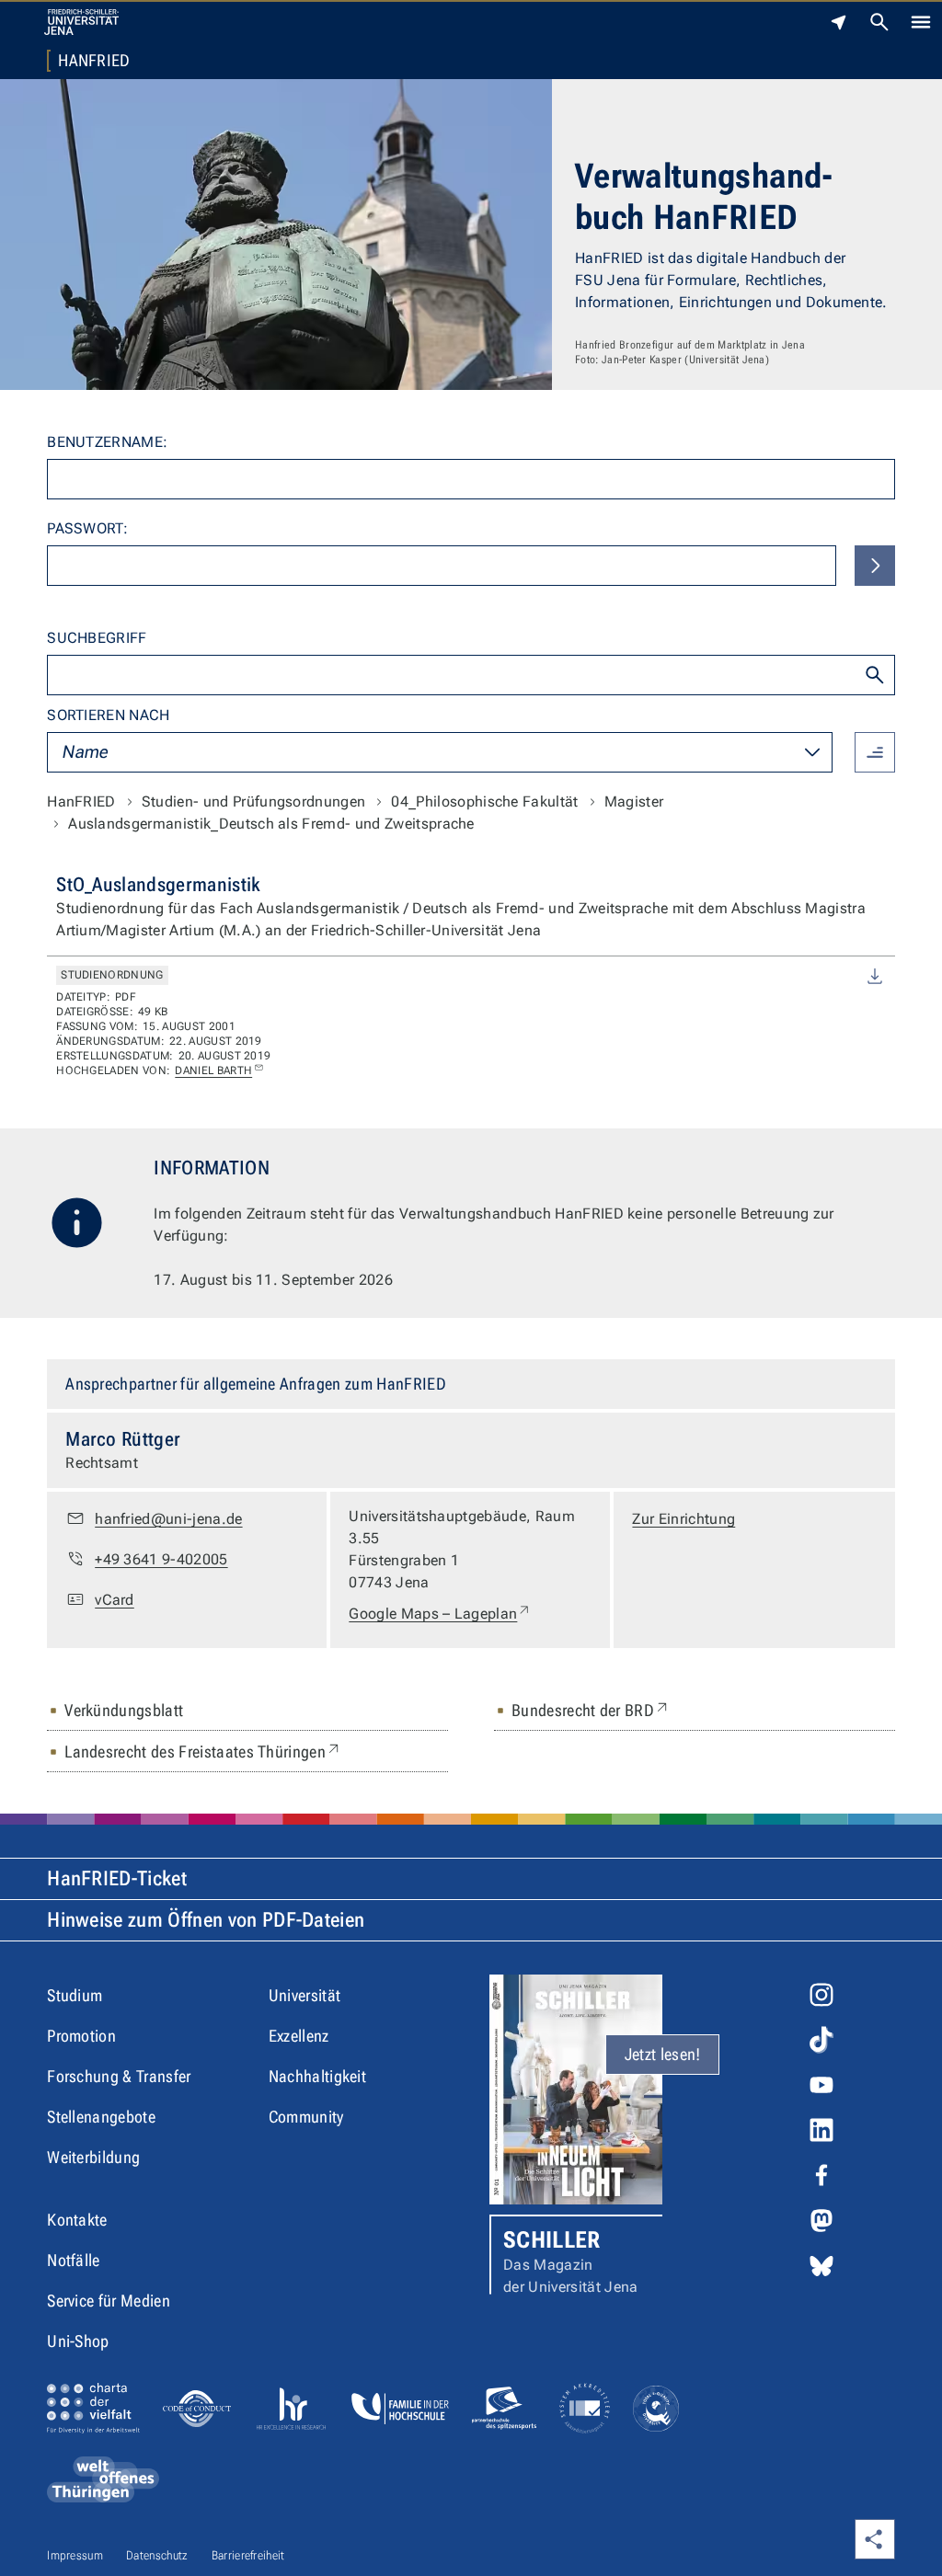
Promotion (81, 2036)
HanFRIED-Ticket (117, 1878)
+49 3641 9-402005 (161, 1559)
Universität (305, 1995)
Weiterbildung (93, 2157)
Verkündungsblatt (124, 1710)
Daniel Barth (213, 1070)
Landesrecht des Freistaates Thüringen (203, 1751)
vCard (115, 1600)
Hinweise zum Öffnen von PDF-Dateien (206, 1920)
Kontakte (77, 2220)
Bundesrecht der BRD (591, 1710)
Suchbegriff (97, 638)
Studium (75, 1995)
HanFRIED (94, 61)
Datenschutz (157, 2555)
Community (306, 2117)
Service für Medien (109, 2301)
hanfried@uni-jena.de (168, 1519)
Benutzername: (107, 442)
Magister (634, 801)
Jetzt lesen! (663, 2054)
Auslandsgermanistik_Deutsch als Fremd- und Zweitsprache (271, 824)
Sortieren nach (108, 715)
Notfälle (74, 2260)
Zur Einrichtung (684, 1519)
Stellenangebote (101, 2117)
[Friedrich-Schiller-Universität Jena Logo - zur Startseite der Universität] (81, 22)
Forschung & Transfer (119, 2076)
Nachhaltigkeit (317, 2076)
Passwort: (87, 528)
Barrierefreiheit (248, 2555)
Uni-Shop (78, 2341)
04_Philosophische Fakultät (484, 801)
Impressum (75, 2555)
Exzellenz (299, 2036)
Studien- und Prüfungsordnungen (254, 801)
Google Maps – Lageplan (440, 1613)
